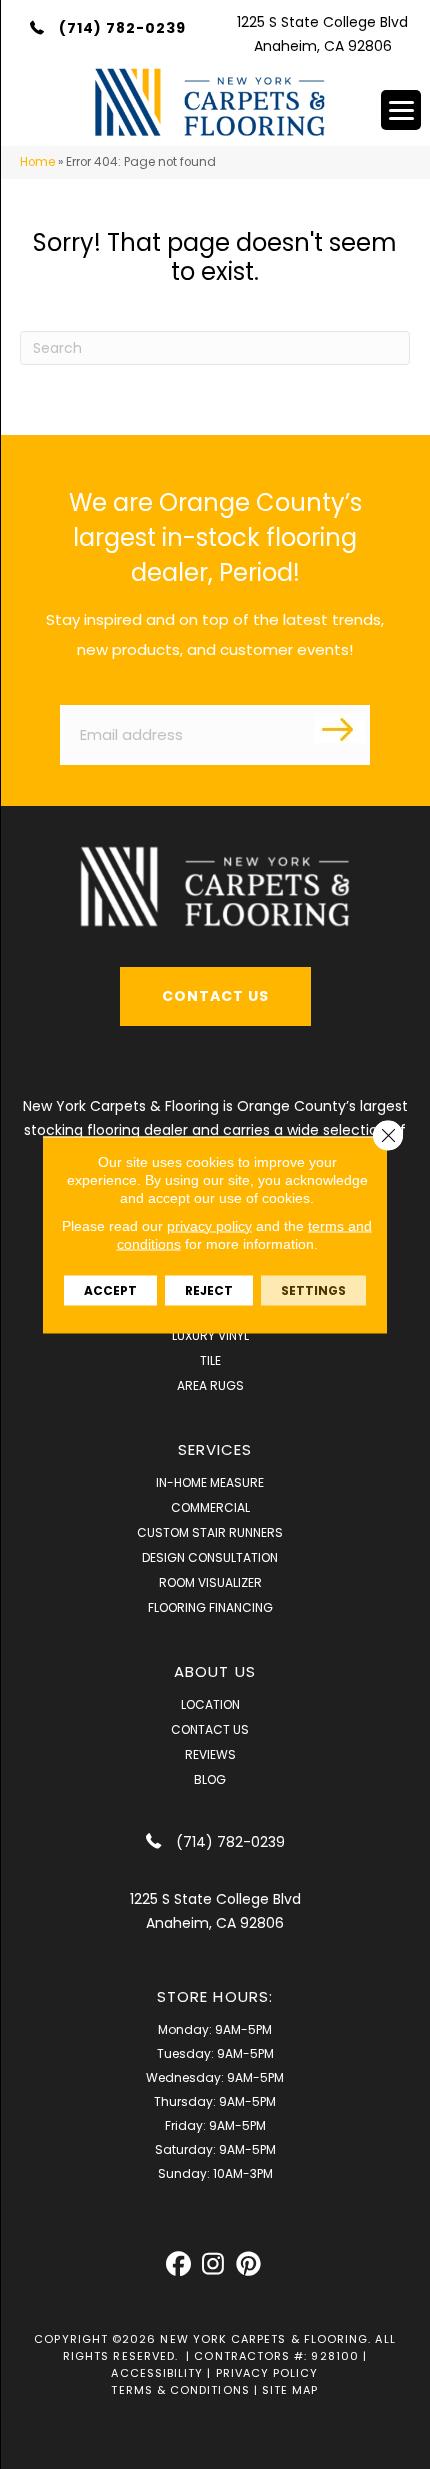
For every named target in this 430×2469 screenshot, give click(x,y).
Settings (313, 1289)
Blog (210, 1779)
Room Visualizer (210, 1582)
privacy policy (209, 1225)
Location (210, 1704)
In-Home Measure (210, 1482)
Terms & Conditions (180, 2390)
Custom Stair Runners (210, 1532)
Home (37, 162)
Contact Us (210, 1729)
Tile (210, 1360)
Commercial (210, 1507)
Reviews (210, 1754)
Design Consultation (210, 1557)
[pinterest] (248, 2264)
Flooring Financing (210, 1607)
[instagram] (213, 2264)
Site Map (290, 2390)
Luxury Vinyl (210, 1335)
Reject (209, 1289)
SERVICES (215, 1449)
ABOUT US (215, 1671)
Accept (110, 1289)
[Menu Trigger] (401, 110)
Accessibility (157, 2373)
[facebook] (178, 2264)
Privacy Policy (267, 2373)
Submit (340, 728)
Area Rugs (210, 1385)
